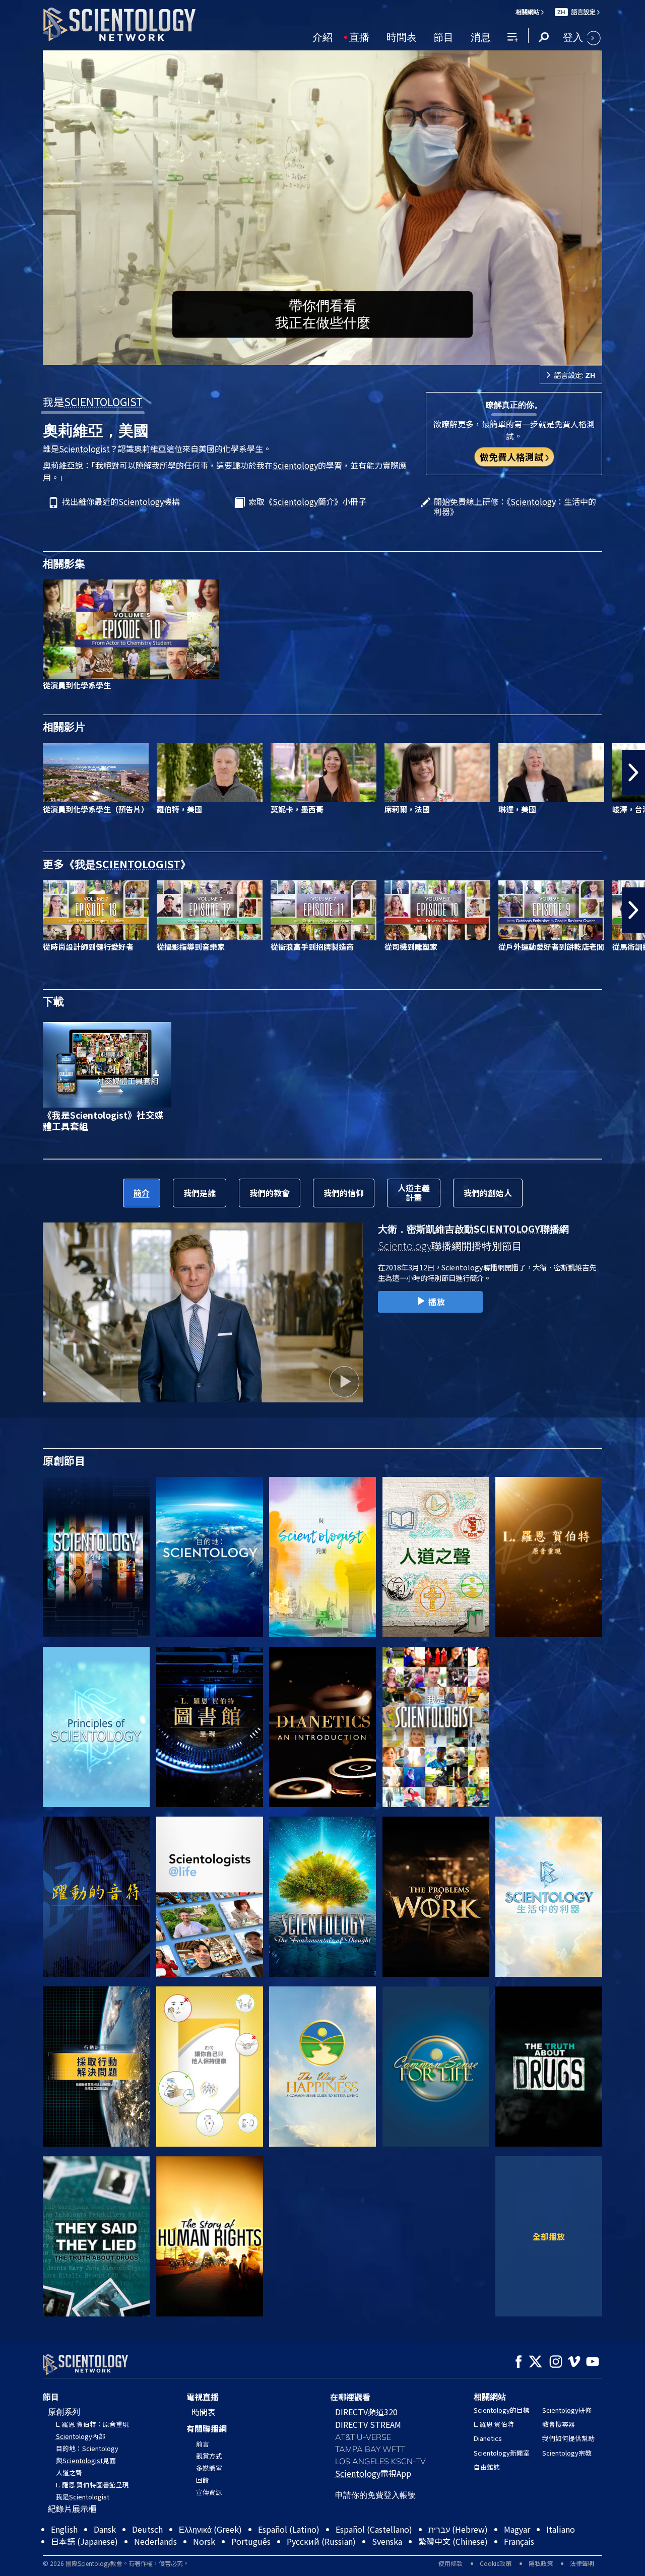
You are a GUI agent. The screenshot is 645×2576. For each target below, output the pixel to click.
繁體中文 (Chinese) (453, 2564)
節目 (443, 36)
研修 (567, 2410)
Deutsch (147, 2552)
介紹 (322, 36)
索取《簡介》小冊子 (307, 502)
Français (519, 2564)
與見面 (86, 2460)
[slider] (343, 356)
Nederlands (155, 2564)
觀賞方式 (209, 2456)
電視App (373, 2473)
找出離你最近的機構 (121, 502)
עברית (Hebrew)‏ (458, 2552)
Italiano (561, 2552)
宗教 (567, 2453)
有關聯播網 (207, 2428)
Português (251, 2564)
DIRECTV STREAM (368, 2424)
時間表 (402, 36)
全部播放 (549, 2236)
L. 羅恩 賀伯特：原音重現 (92, 2424)
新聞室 (502, 2453)
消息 (481, 36)
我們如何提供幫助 (568, 2438)
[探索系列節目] (96, 1557)
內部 (81, 2436)
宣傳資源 (209, 2492)
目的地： (87, 2448)
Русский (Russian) (321, 2564)
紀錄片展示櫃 (72, 2508)
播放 (437, 1302)
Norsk (204, 2564)
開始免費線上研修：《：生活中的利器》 (515, 506)
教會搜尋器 (559, 2424)
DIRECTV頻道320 (366, 2412)
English (64, 2552)
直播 (359, 36)
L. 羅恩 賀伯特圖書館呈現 (92, 2485)
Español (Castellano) (374, 2552)
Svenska (387, 2564)
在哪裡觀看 (350, 2397)
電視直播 (203, 2397)
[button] (12, 772)
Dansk (105, 2552)
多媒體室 (209, 2468)
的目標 (502, 2410)
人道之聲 (69, 2472)
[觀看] (96, 1727)
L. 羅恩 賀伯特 (494, 2424)
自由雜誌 (487, 2467)
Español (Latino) (289, 2552)
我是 (93, 402)
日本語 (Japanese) (84, 2564)
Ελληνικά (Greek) (210, 2552)
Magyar (517, 2552)
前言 (203, 2444)
